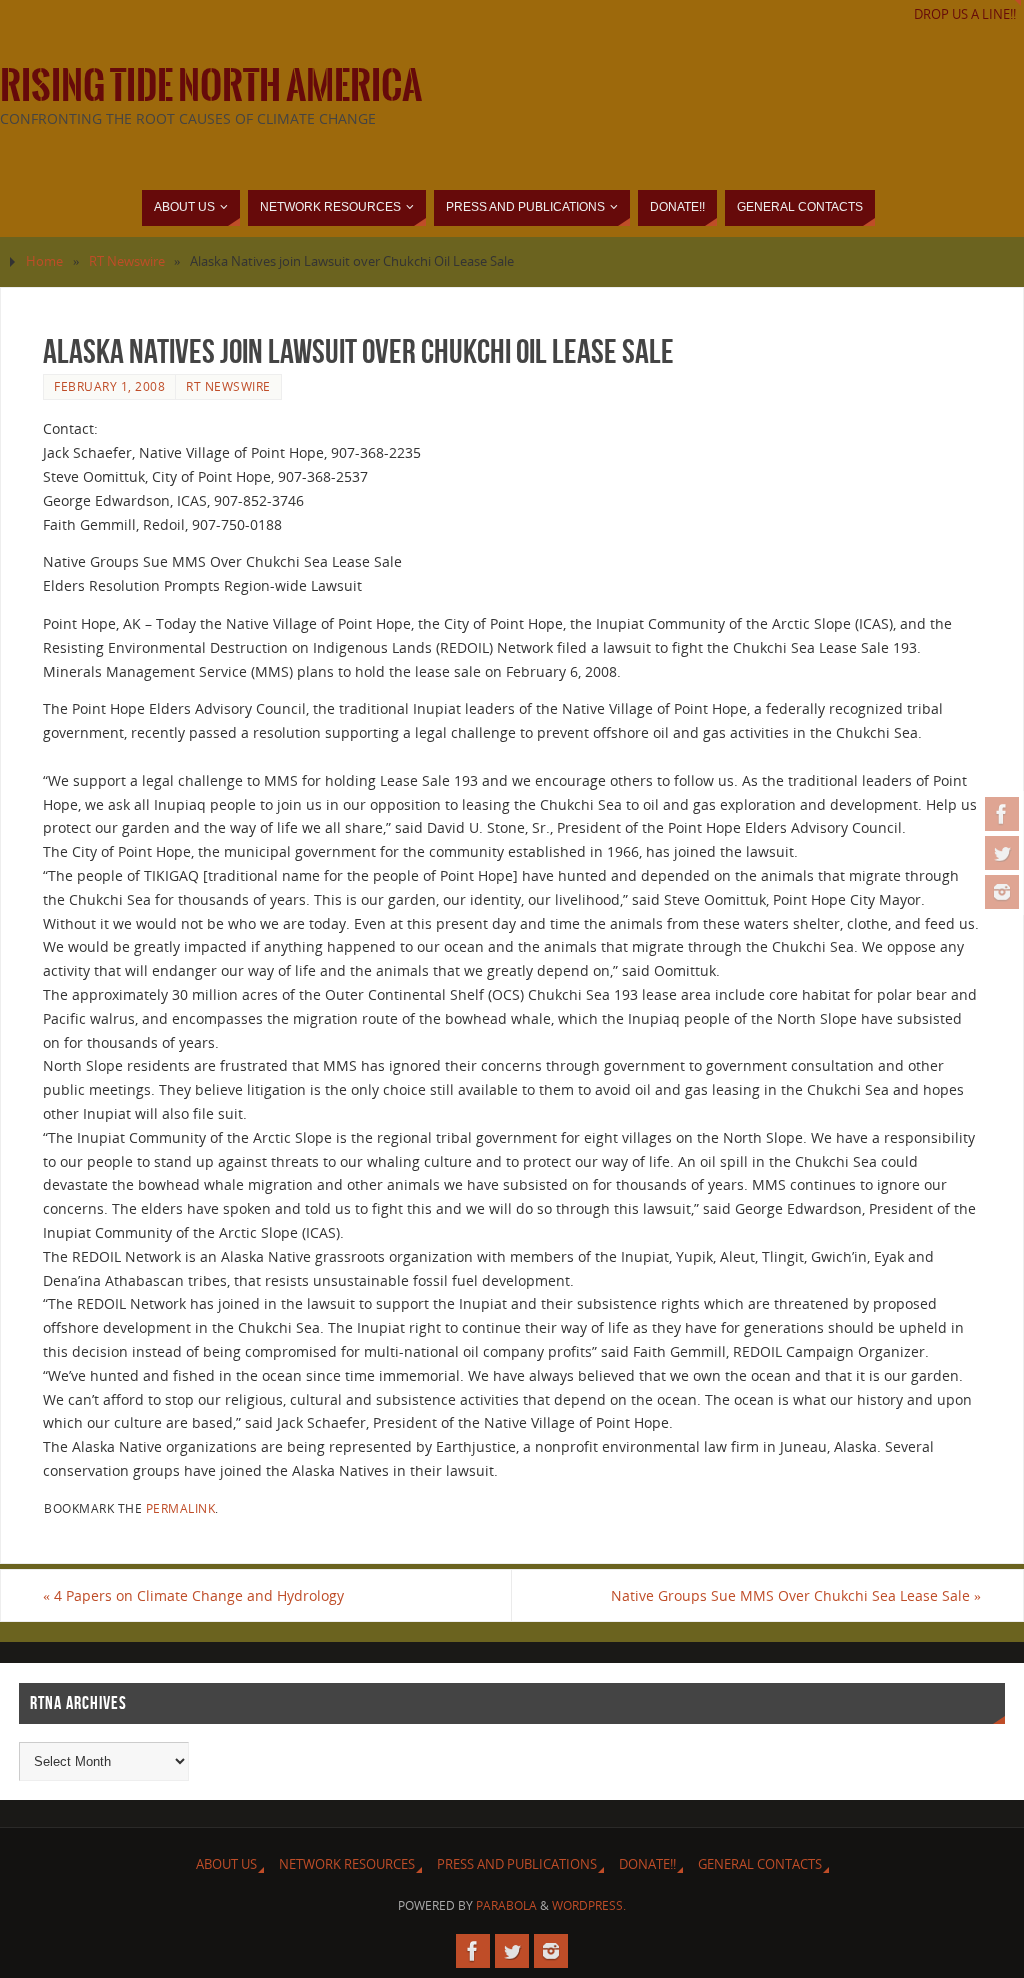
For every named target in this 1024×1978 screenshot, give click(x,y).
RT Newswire (127, 261)
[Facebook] (1002, 814)
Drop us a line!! (965, 14)
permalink (181, 1508)
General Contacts (760, 1864)
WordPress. (589, 1905)
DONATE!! (647, 1864)
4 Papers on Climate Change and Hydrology (193, 1595)
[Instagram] (1002, 892)
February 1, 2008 (109, 386)
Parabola (506, 1905)
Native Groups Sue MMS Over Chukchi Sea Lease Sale (796, 1595)
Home (44, 261)
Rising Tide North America (211, 86)
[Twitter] (1002, 853)
